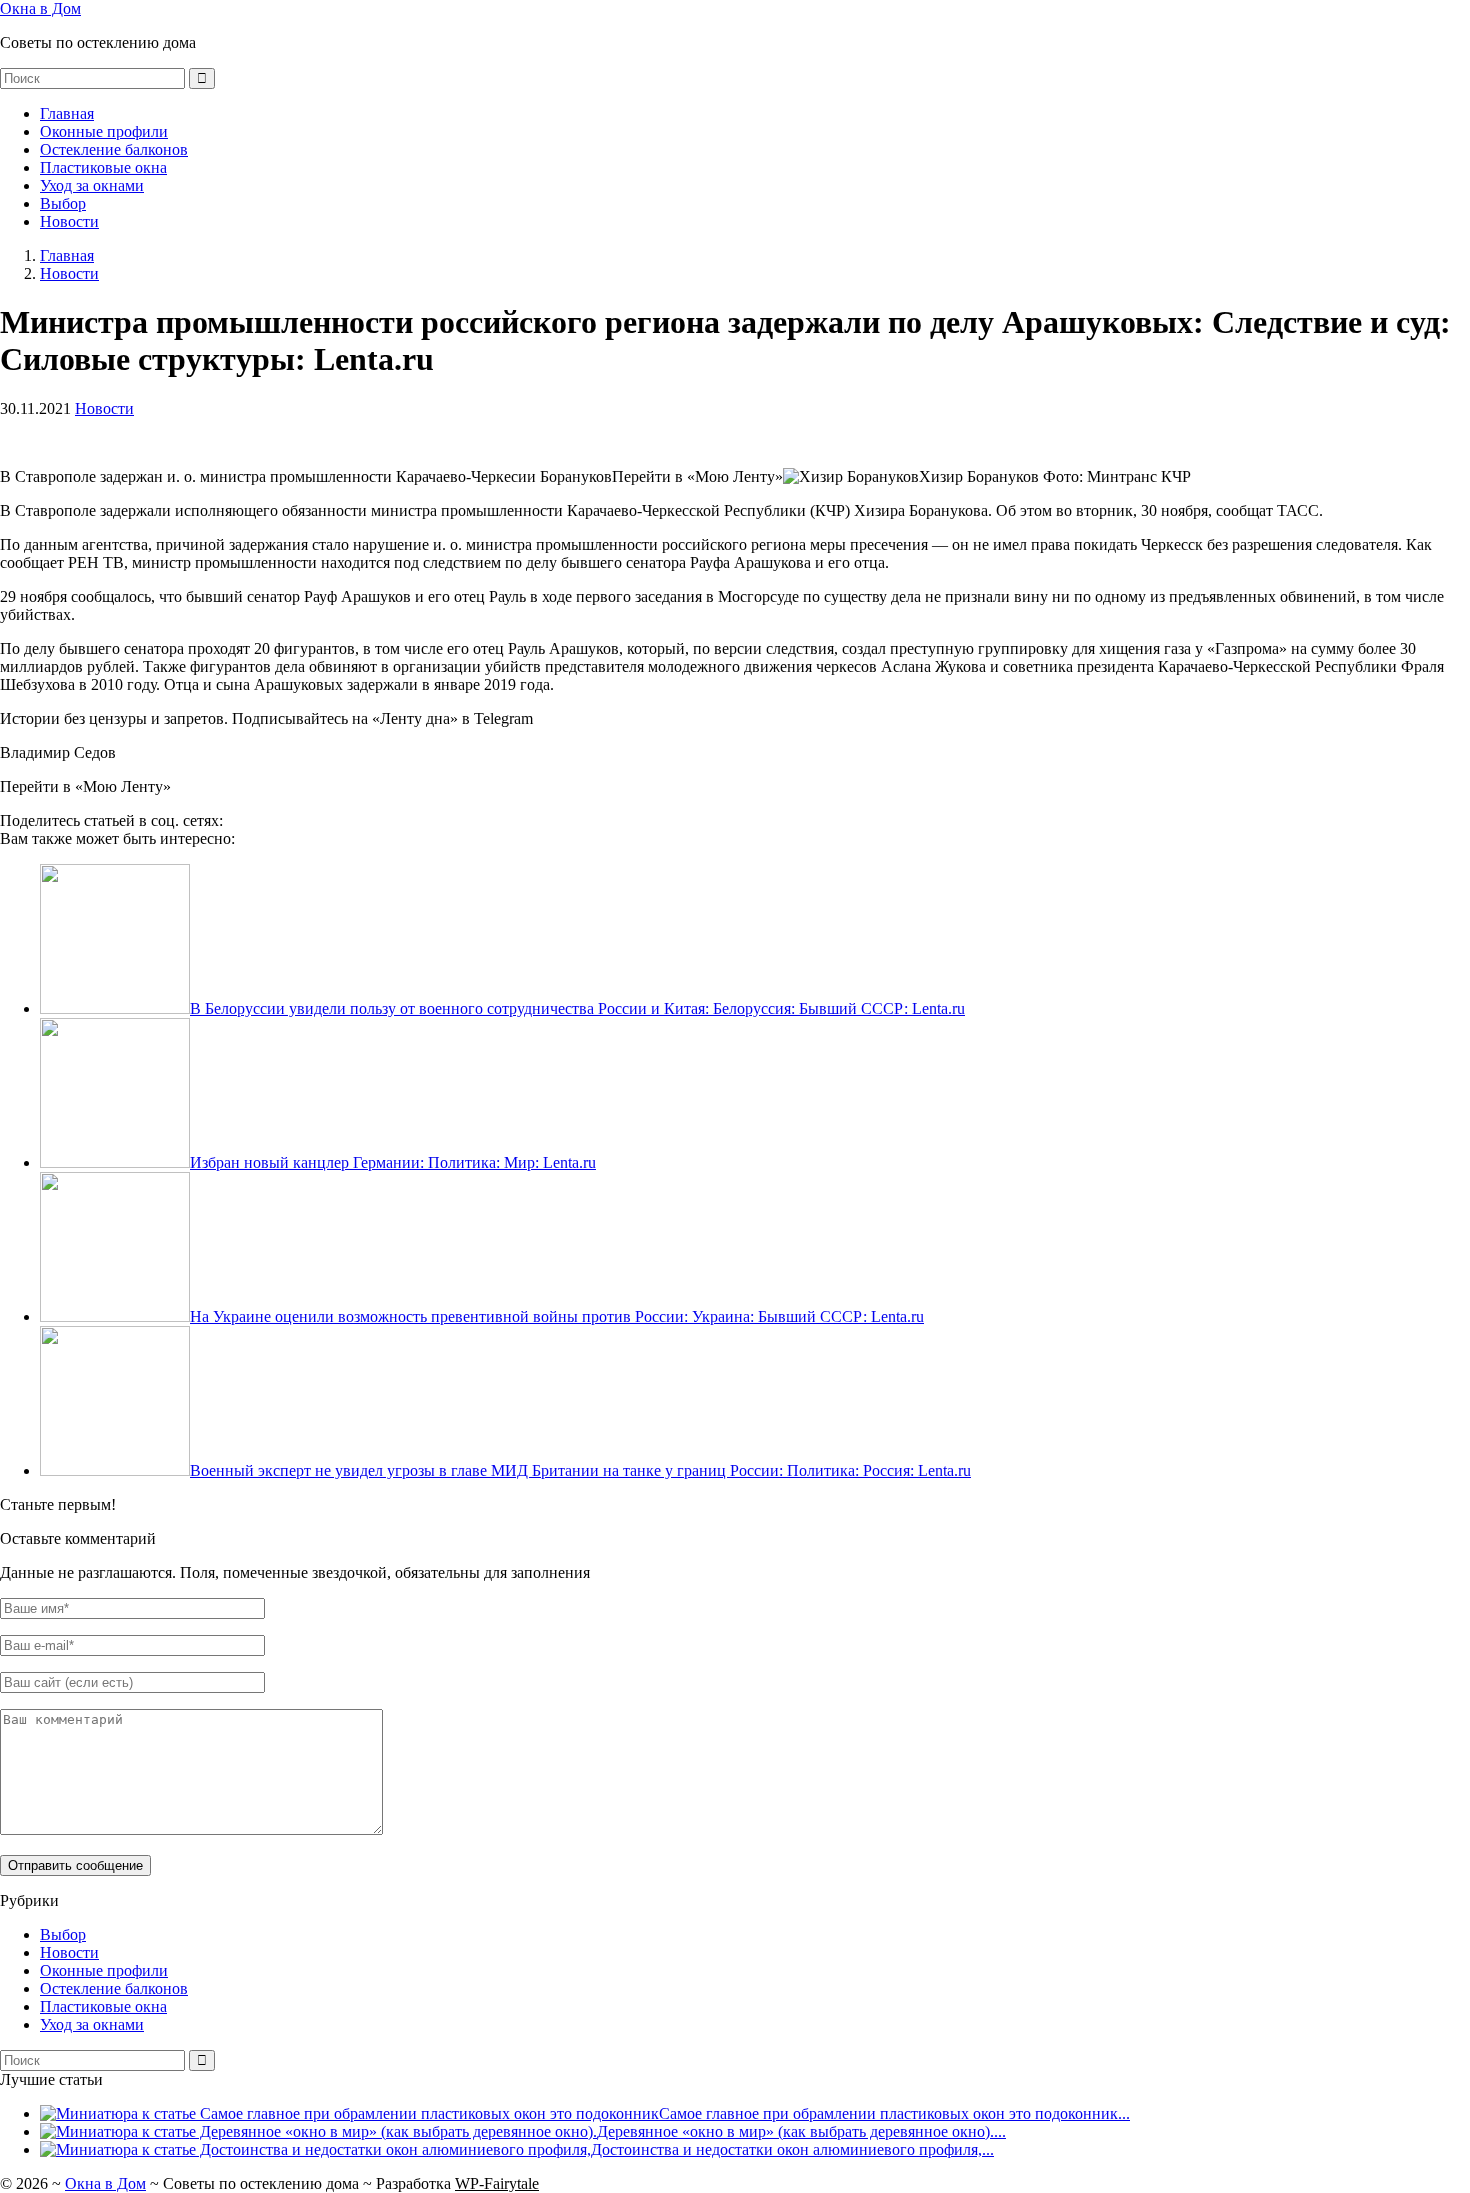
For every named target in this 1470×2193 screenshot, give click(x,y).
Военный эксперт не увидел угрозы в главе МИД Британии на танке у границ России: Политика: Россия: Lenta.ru (580, 1470)
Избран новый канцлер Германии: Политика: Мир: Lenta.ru (393, 1162)
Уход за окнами (92, 185)
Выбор (63, 203)
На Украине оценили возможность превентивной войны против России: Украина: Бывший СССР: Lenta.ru (557, 1316)
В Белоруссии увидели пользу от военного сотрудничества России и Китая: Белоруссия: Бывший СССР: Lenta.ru (577, 1008)
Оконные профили (104, 131)
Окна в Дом (40, 8)
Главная (67, 113)
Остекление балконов (114, 149)
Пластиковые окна (103, 167)
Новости (69, 221)
